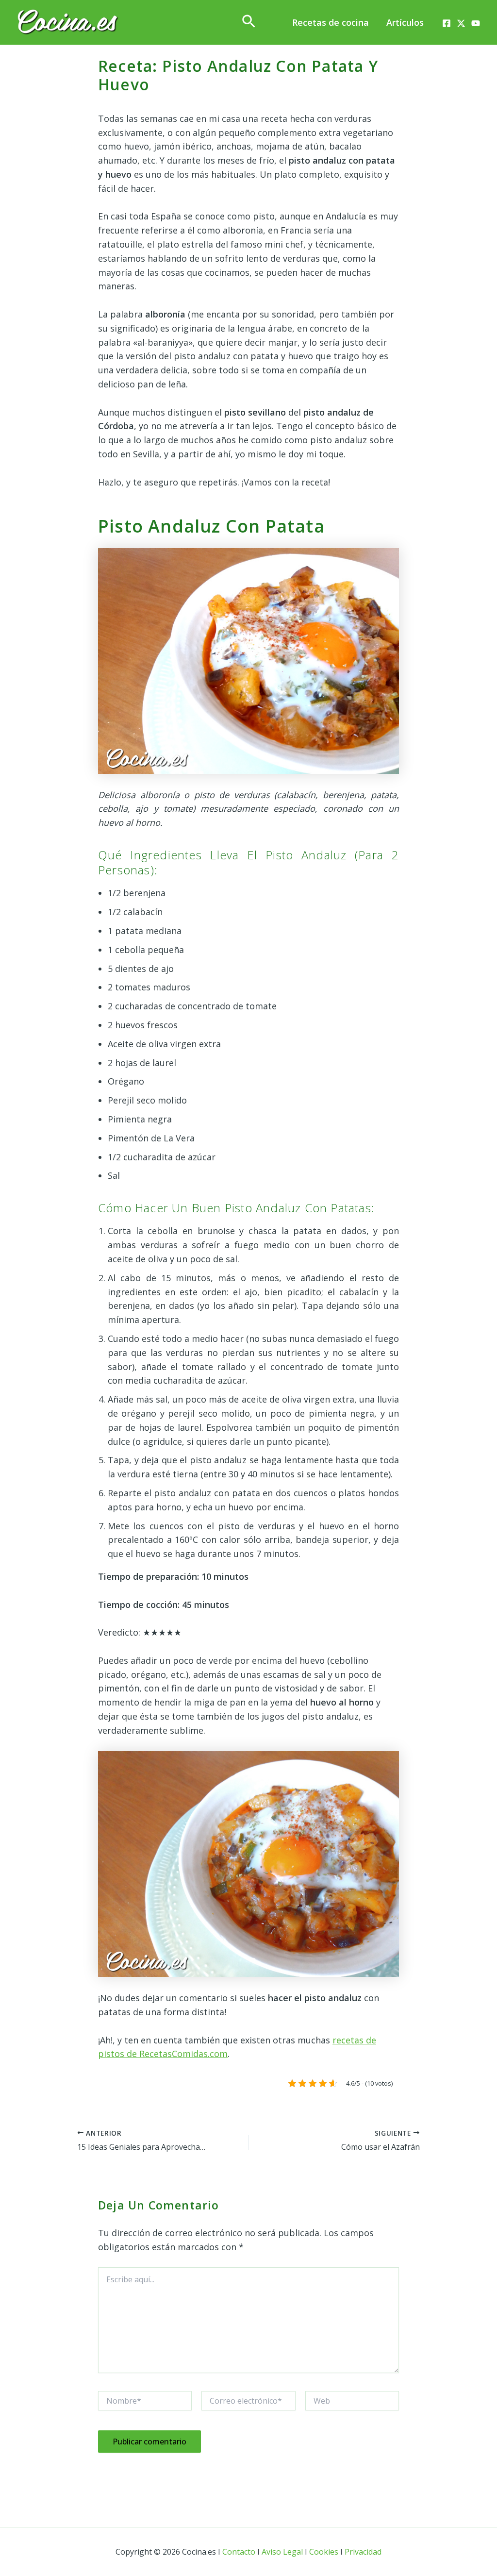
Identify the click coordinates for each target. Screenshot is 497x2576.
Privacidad (363, 2552)
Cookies (324, 2552)
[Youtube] (476, 23)
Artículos (405, 22)
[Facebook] (447, 23)
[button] (249, 22)
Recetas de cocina (331, 22)
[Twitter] (461, 23)
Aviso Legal (282, 2552)
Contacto (239, 2552)
